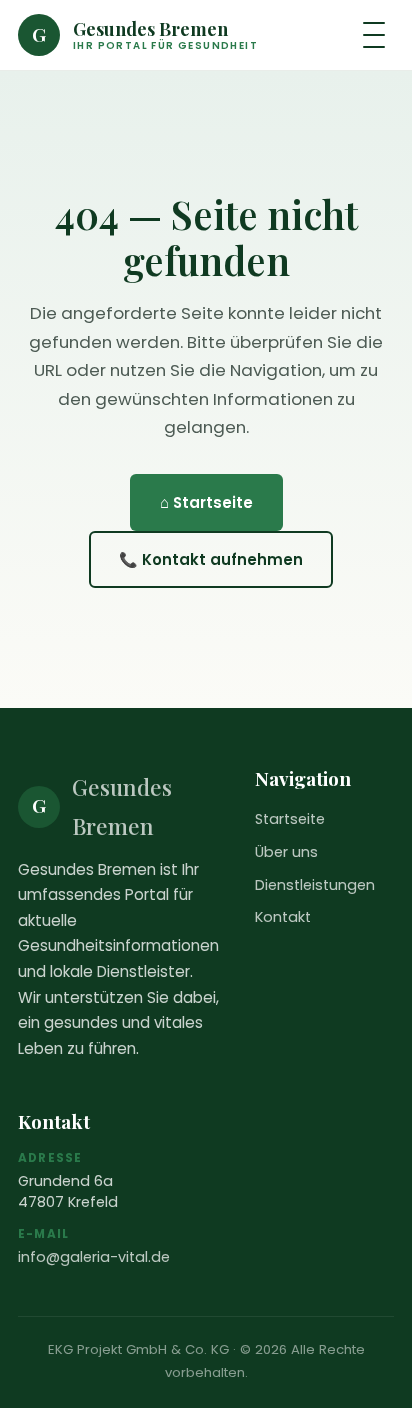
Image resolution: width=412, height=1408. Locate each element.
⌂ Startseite (206, 502)
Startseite (290, 819)
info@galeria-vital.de (94, 1257)
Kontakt (283, 917)
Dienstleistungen (315, 885)
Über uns (286, 852)
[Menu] (374, 35)
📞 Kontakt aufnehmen (211, 559)
